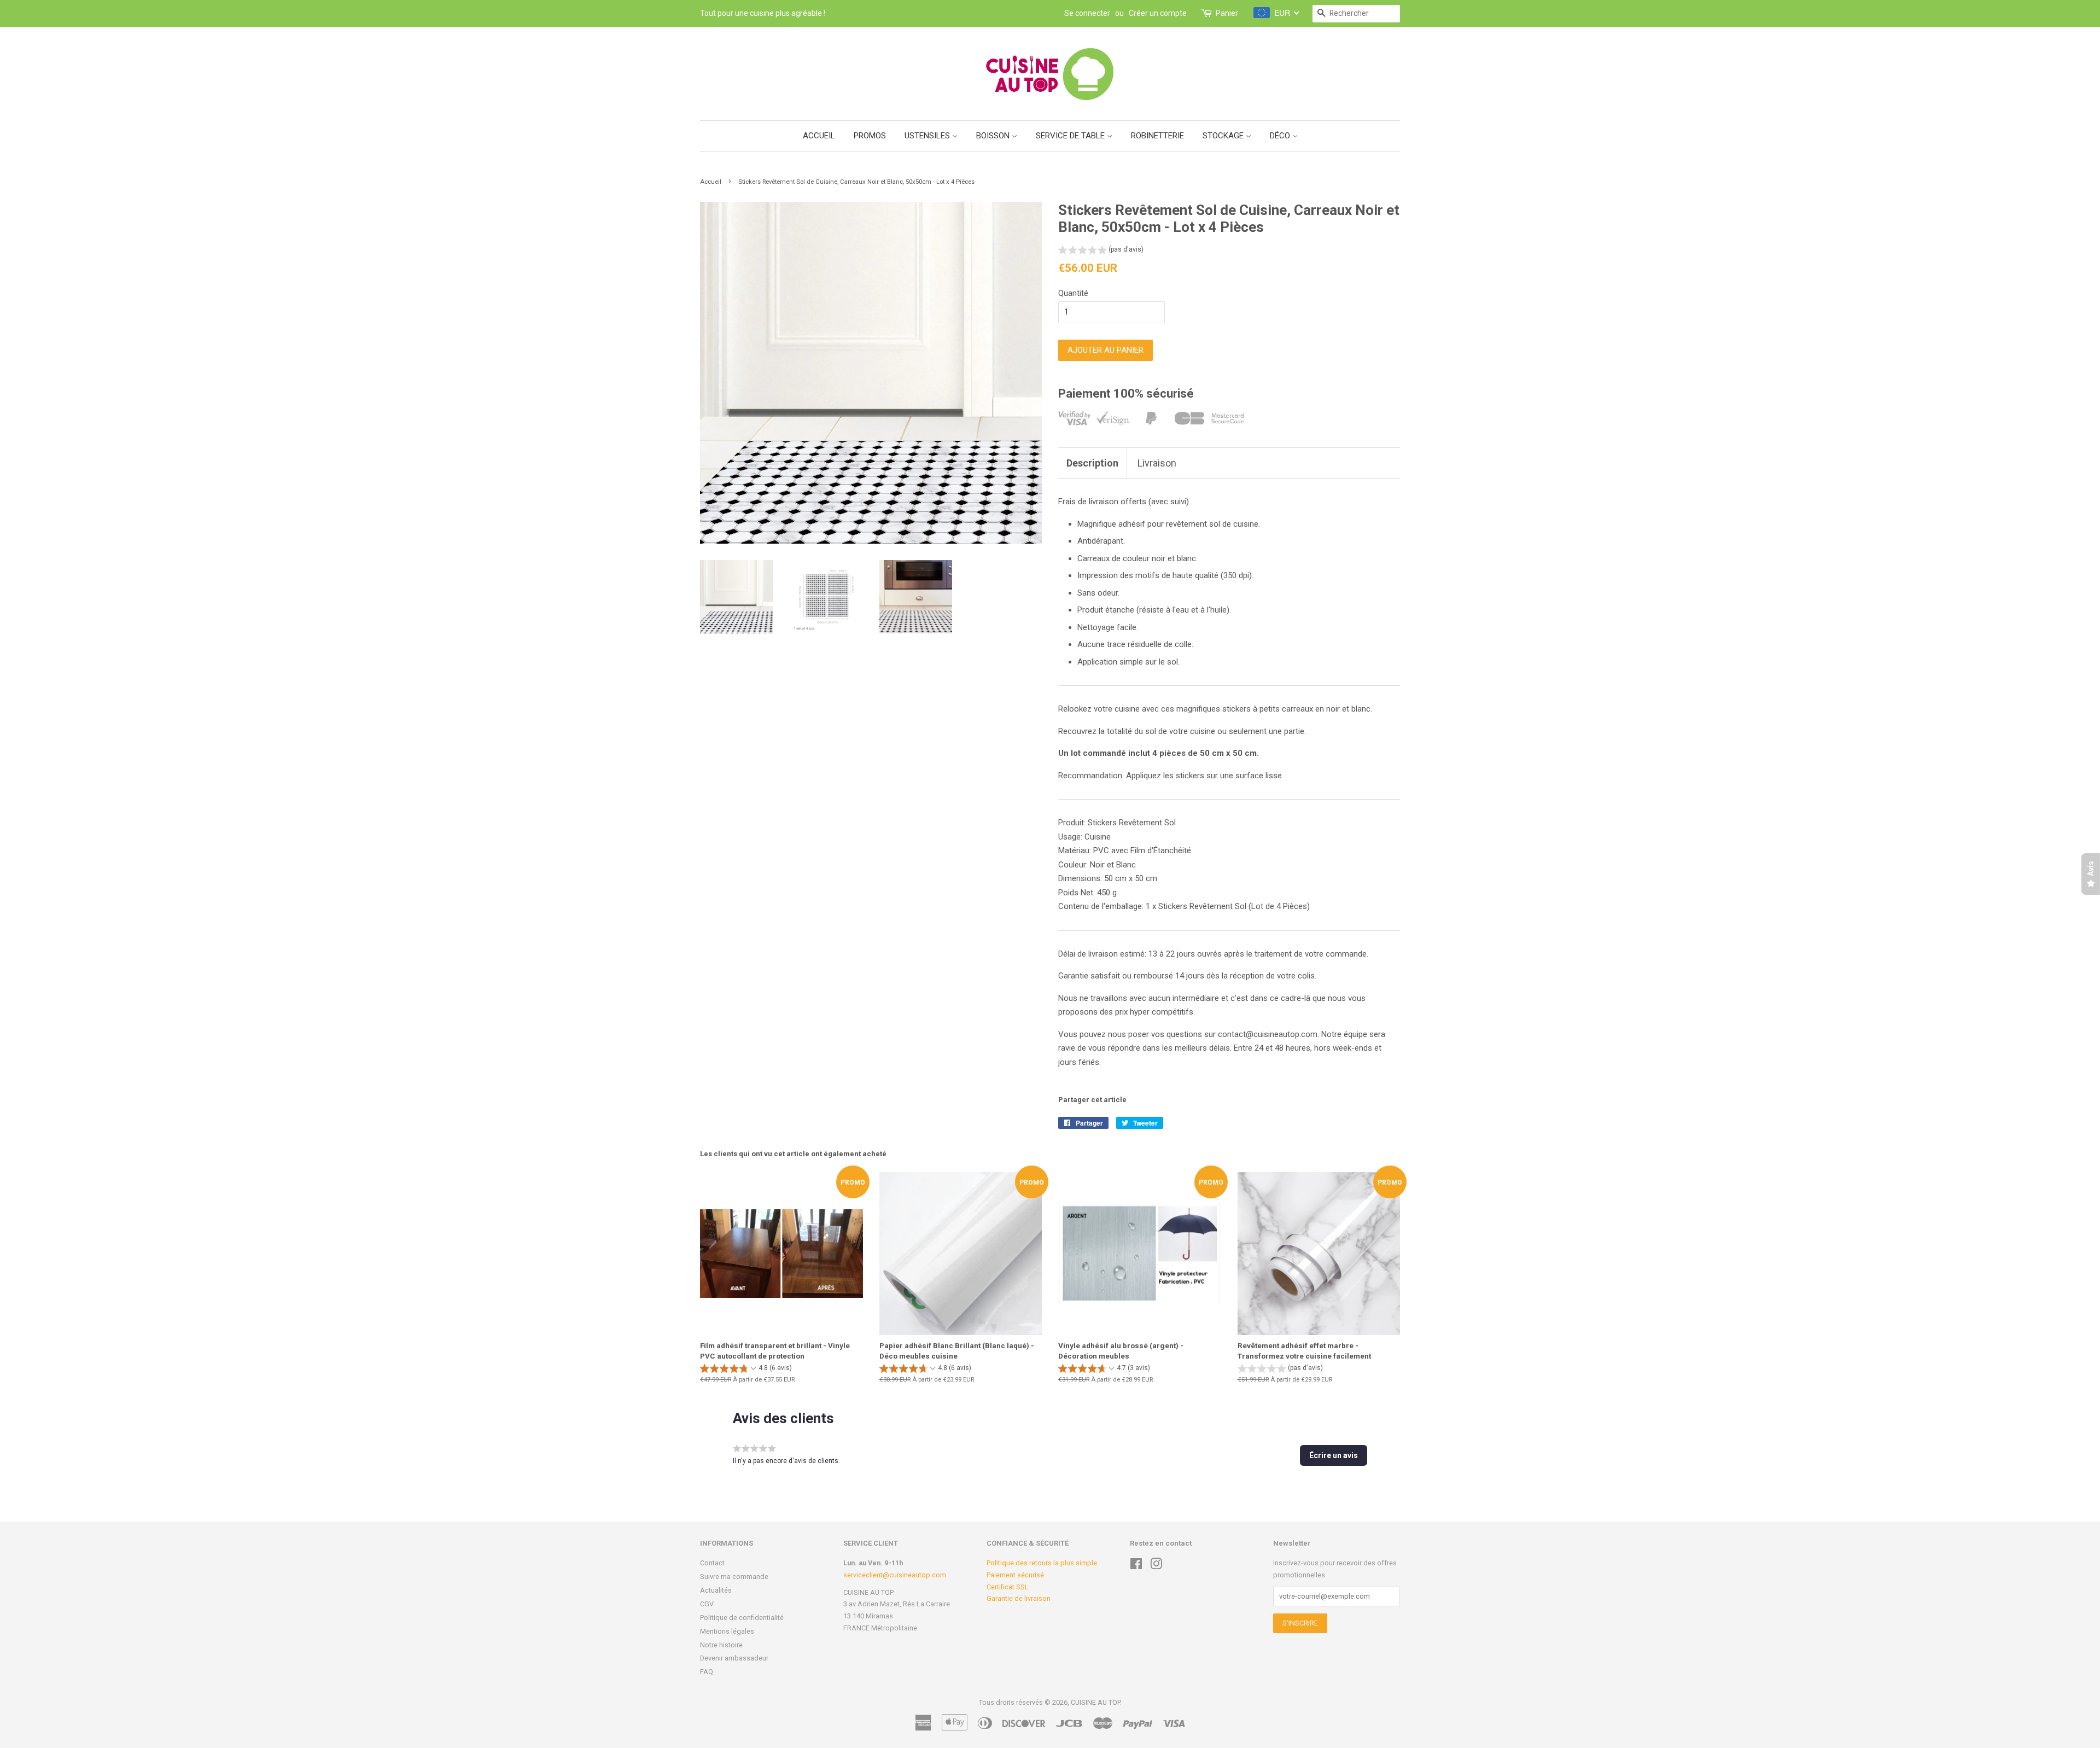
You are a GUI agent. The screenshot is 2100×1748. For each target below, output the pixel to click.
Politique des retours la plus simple (1042, 1563)
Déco (1281, 136)
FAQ (707, 1672)
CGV (707, 1604)
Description (1092, 463)
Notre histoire (721, 1645)
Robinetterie (1157, 136)
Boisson (994, 136)
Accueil (819, 136)
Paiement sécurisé (1015, 1575)
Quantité (1073, 293)
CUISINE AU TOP (1095, 1702)
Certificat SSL (1008, 1587)
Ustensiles (928, 136)
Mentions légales (727, 1631)
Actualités (716, 1590)
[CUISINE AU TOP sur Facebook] (1136, 1566)
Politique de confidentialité (742, 1618)
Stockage (1224, 136)
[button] (1101, 251)
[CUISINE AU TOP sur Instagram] (1156, 1566)
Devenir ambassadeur (734, 1658)
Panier (1227, 13)
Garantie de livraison (1019, 1598)
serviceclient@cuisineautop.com (895, 1575)
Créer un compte (1158, 13)
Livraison (1157, 463)
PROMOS (870, 136)
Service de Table (1071, 136)
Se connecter (1087, 13)
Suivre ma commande (734, 1577)
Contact (712, 1563)
